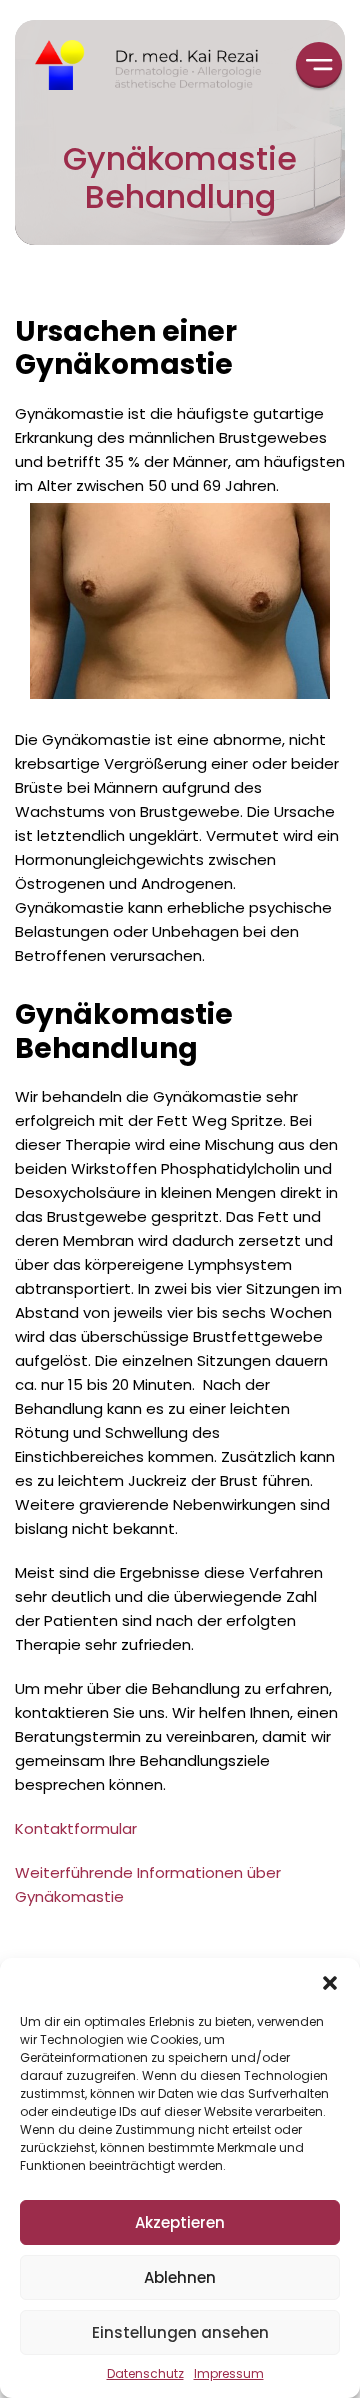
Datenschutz (145, 2373)
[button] (330, 1983)
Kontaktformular (76, 1828)
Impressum (229, 2373)
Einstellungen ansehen (180, 2332)
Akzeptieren (180, 2222)
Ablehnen (180, 2277)
